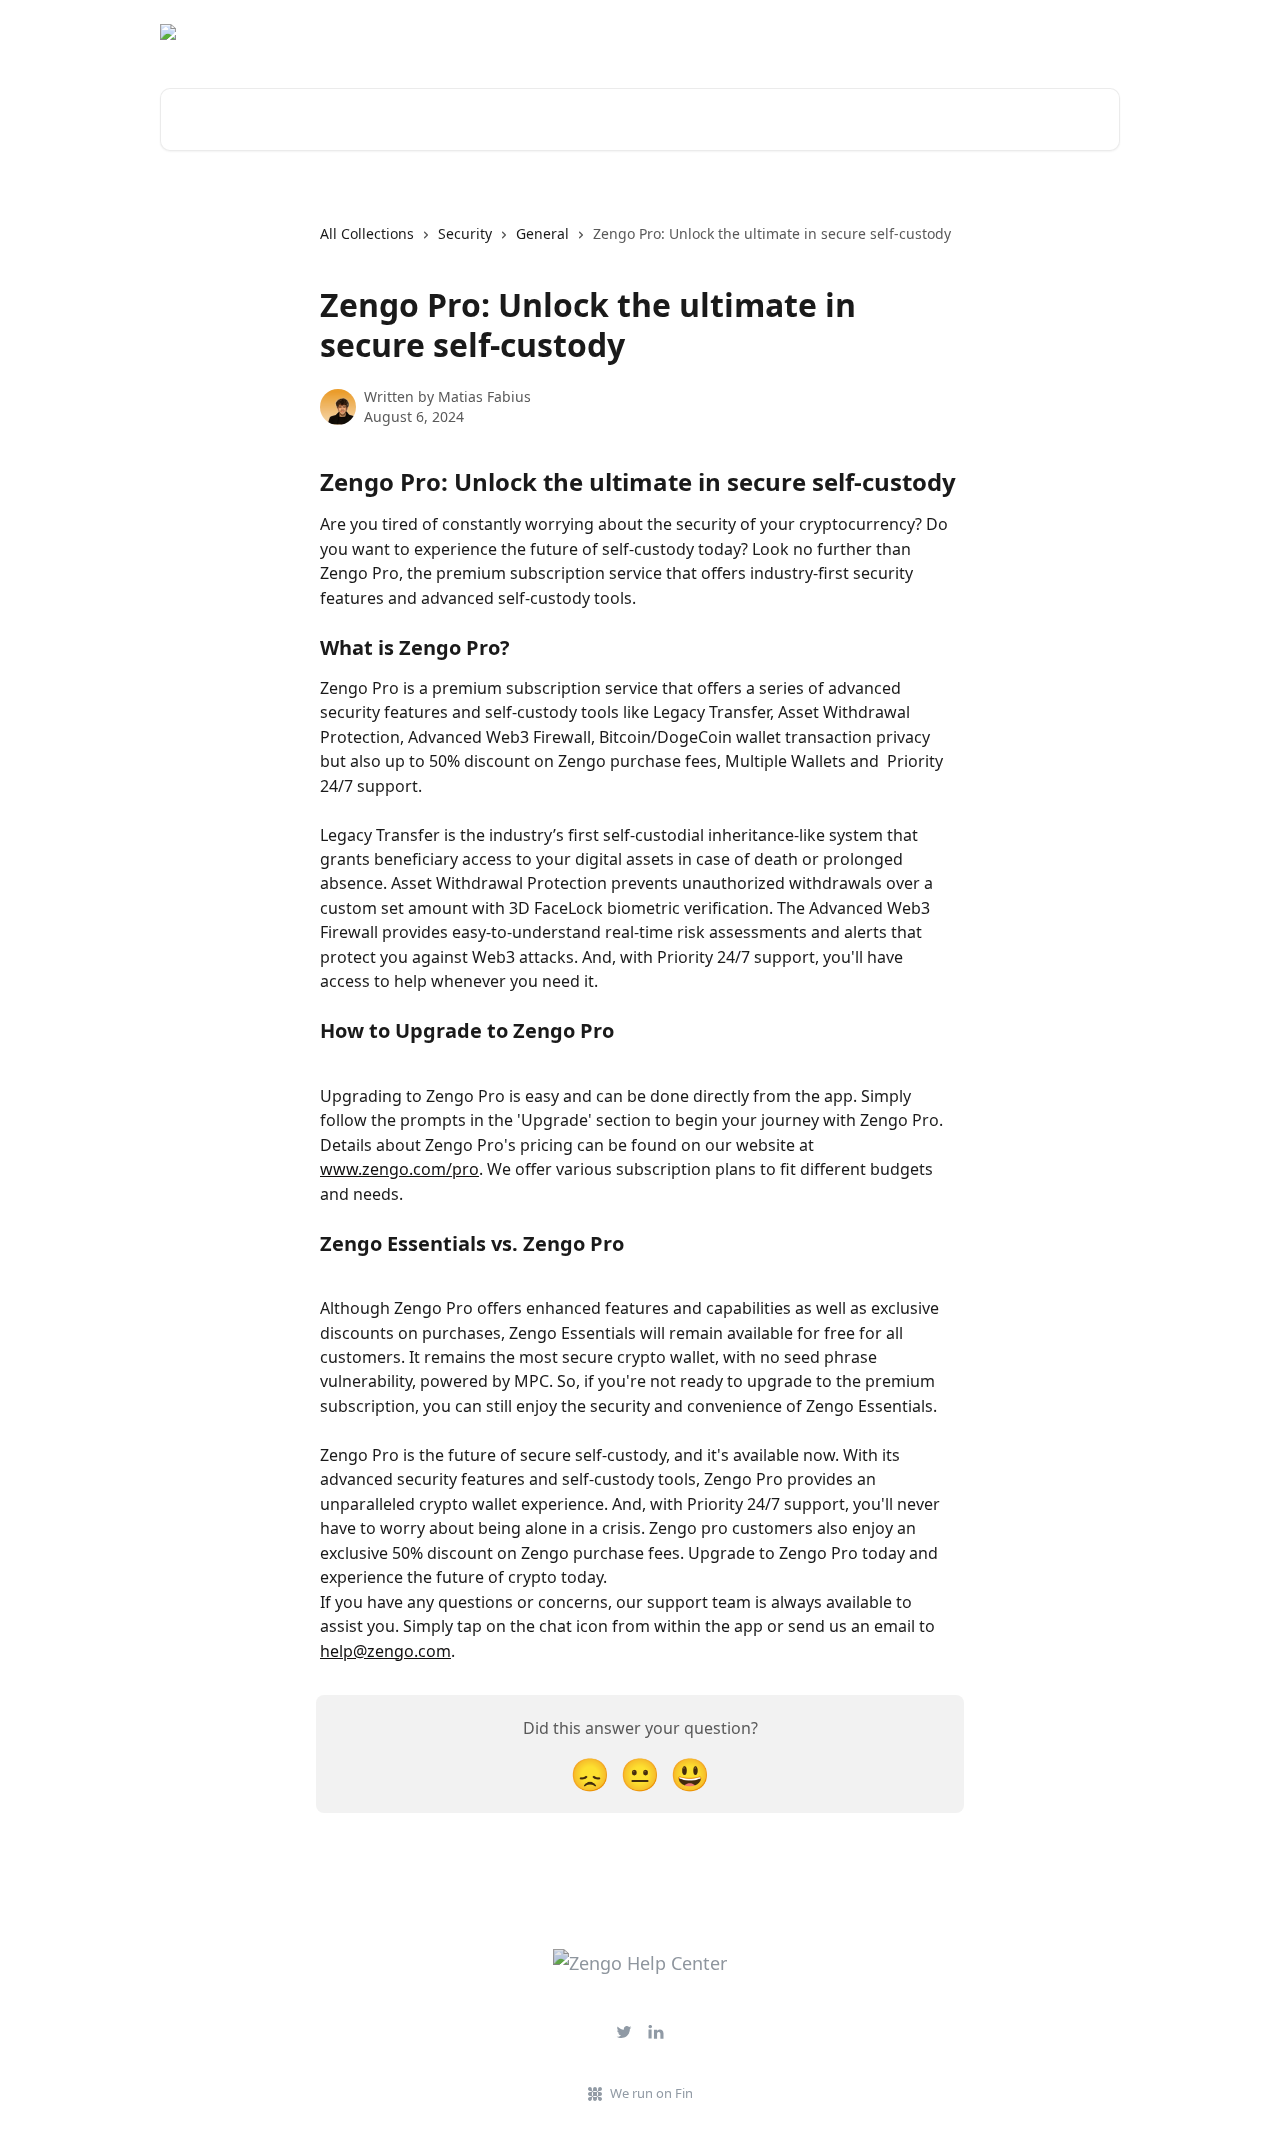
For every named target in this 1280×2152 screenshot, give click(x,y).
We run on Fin (651, 2093)
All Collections (367, 233)
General (542, 233)
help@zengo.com (385, 1651)
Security (465, 233)
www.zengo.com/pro (399, 1169)
